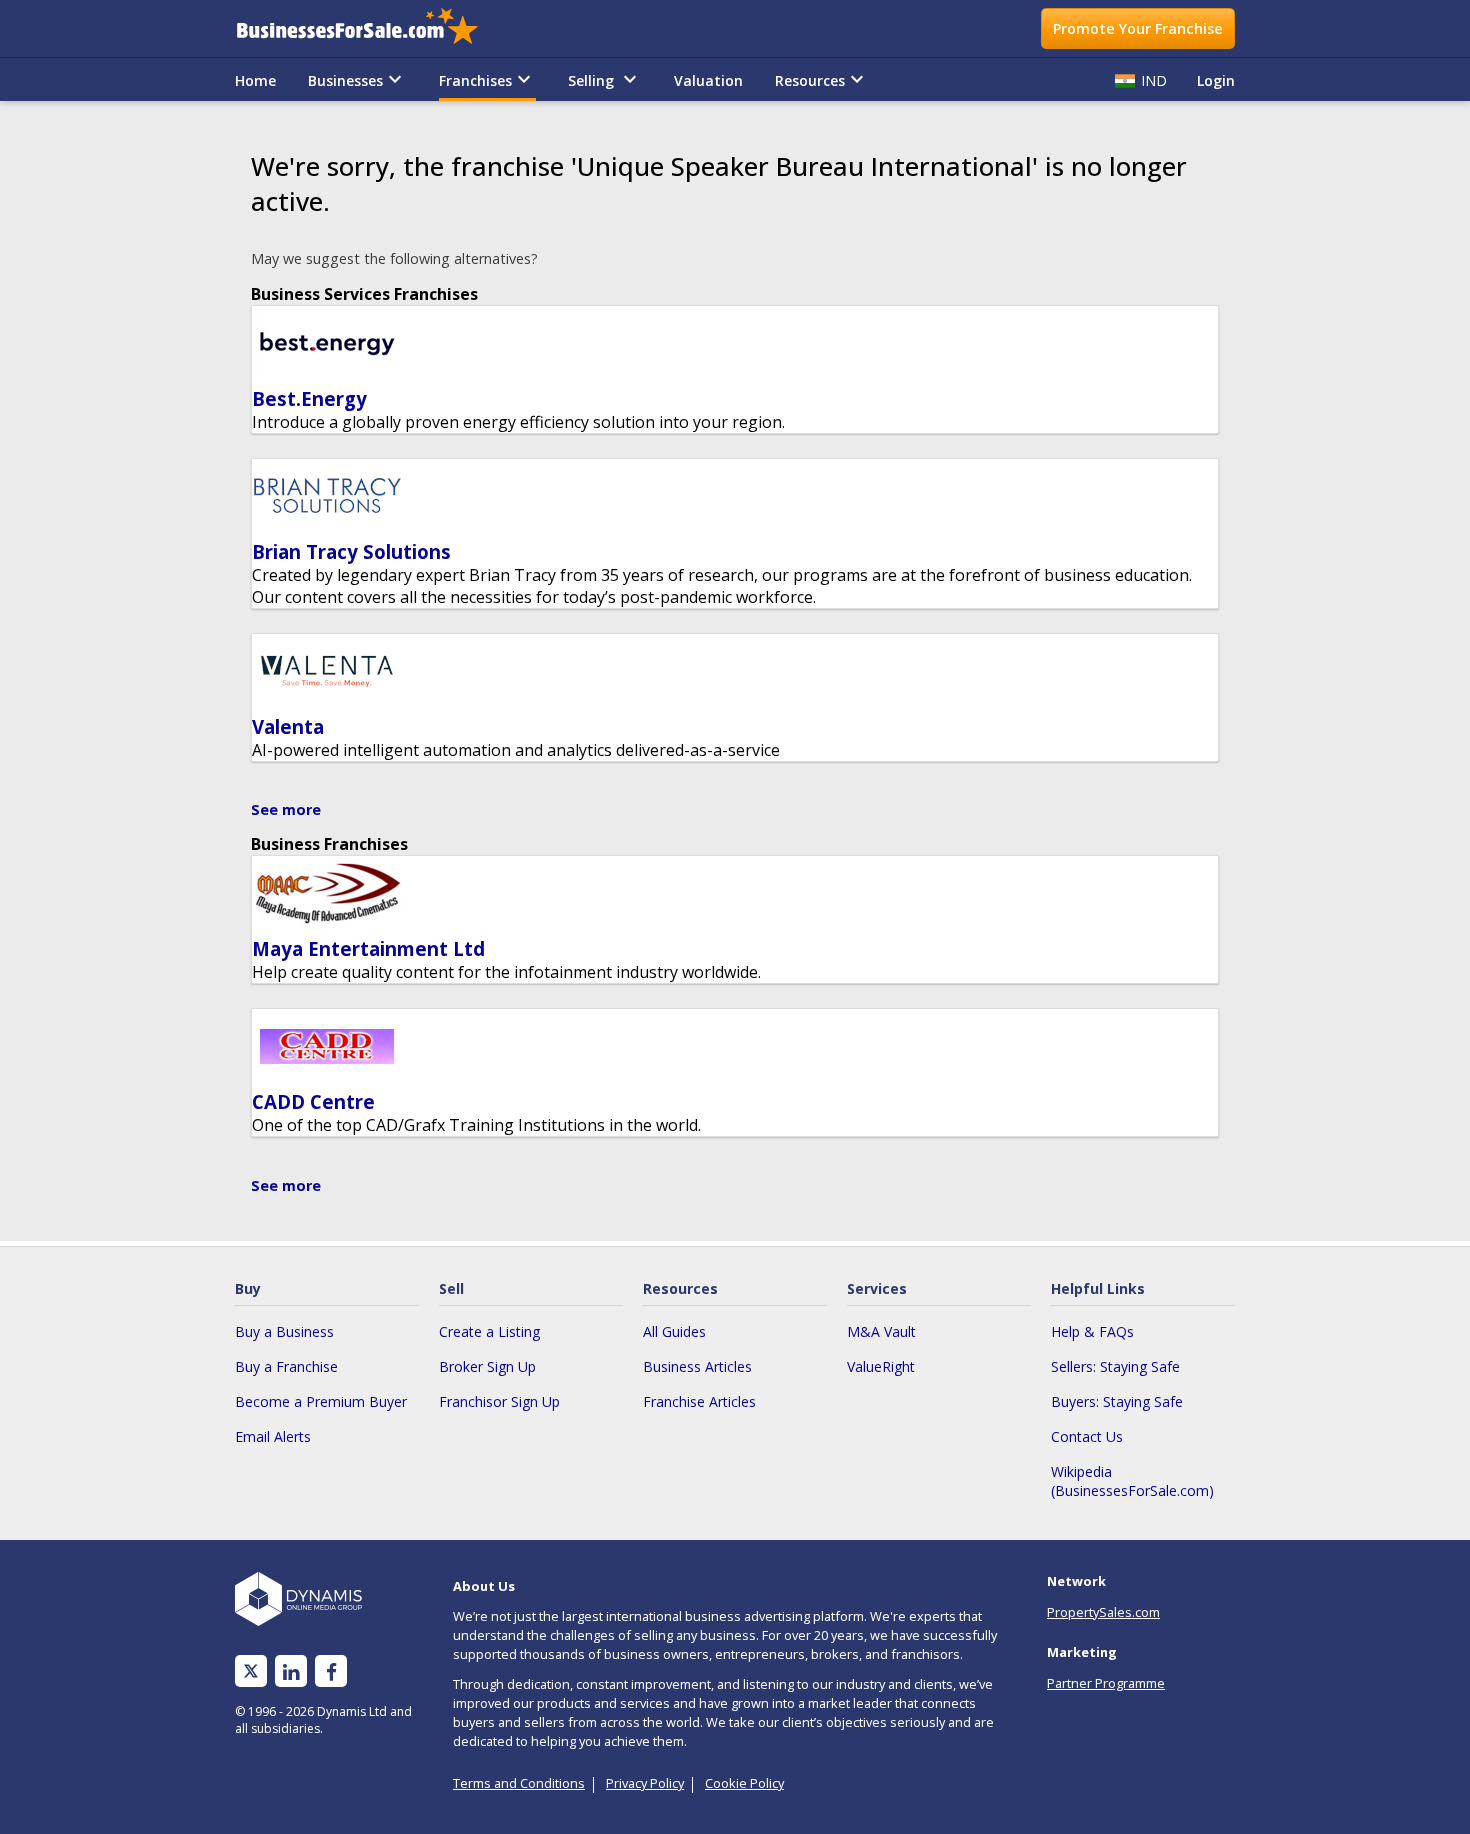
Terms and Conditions (519, 1783)
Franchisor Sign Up (499, 1401)
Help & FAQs (1092, 1331)
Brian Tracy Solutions (351, 551)
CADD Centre (313, 1101)
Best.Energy (309, 398)
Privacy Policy (645, 1783)
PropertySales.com (1103, 1612)
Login (1216, 80)
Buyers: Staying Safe (1117, 1401)
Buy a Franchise (286, 1366)
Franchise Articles (699, 1401)
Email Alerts (273, 1436)
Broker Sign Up (487, 1366)
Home (255, 80)
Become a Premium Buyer (321, 1401)
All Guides (674, 1331)
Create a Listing (489, 1331)
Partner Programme (1106, 1683)
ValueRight (881, 1366)
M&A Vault (881, 1331)
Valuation (708, 80)
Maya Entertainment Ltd (368, 948)
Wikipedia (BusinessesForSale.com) (1132, 1481)
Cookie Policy (744, 1783)
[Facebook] (331, 1671)
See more (286, 809)
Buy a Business (284, 1331)
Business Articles (697, 1366)
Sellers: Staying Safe (1115, 1366)
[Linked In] (291, 1671)
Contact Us (1087, 1436)
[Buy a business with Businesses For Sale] (371, 28)
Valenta (288, 726)
